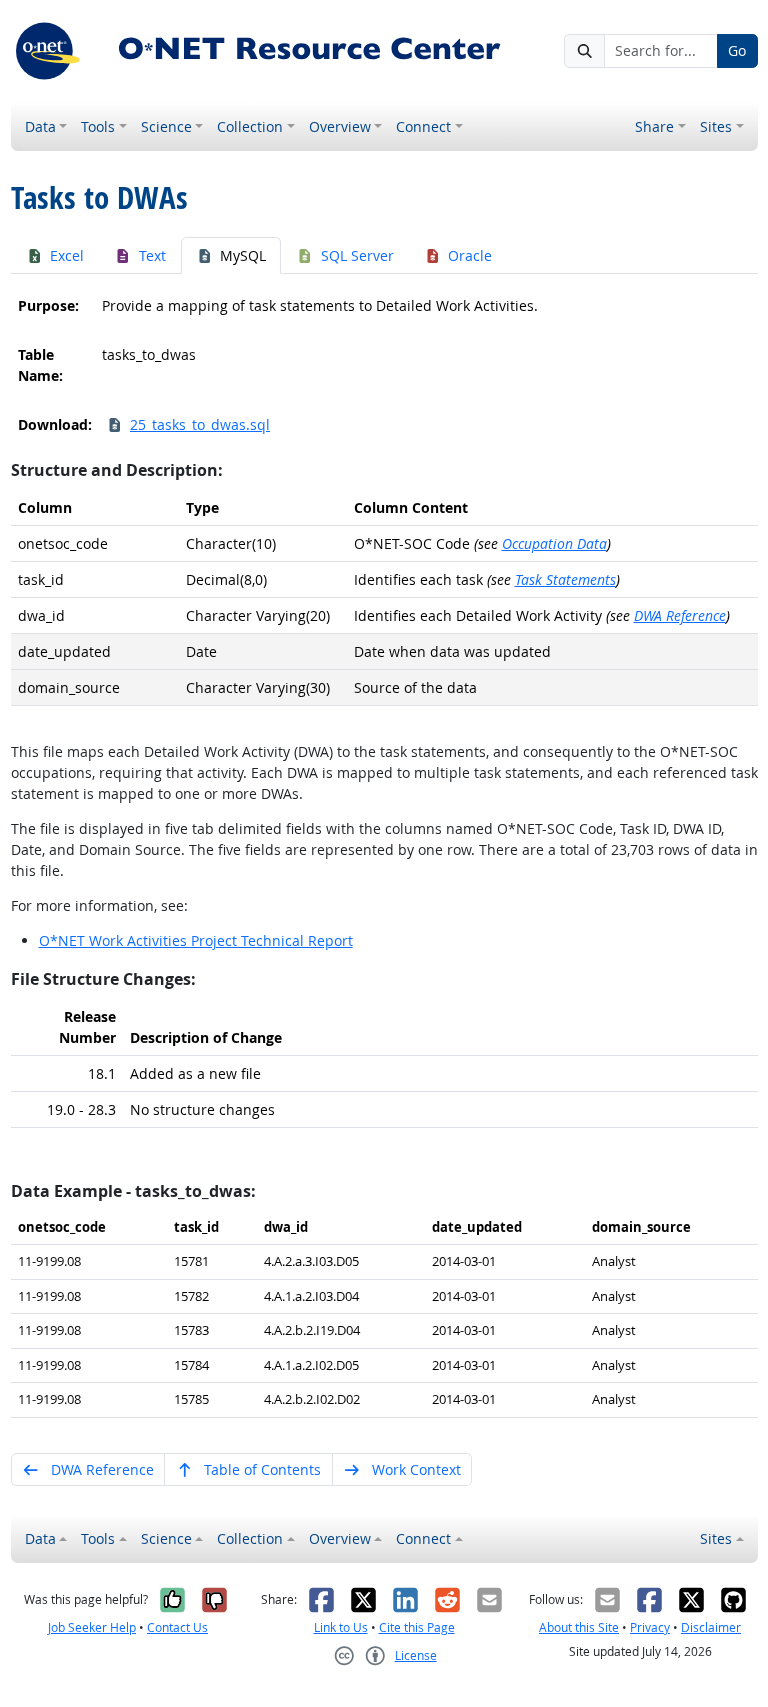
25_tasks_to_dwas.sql (200, 424)
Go (737, 50)
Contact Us (177, 1627)
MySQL (243, 255)
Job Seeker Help (92, 1627)
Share (654, 126)
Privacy (650, 1627)
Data (40, 126)
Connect (423, 126)
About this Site (579, 1627)
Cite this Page (417, 1627)
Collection (250, 126)
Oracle (470, 255)
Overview (340, 126)
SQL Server (357, 255)
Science (166, 126)
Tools (98, 126)
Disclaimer (711, 1627)
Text (152, 255)
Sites (716, 126)
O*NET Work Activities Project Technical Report (196, 940)
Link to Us (341, 1627)
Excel (67, 255)
